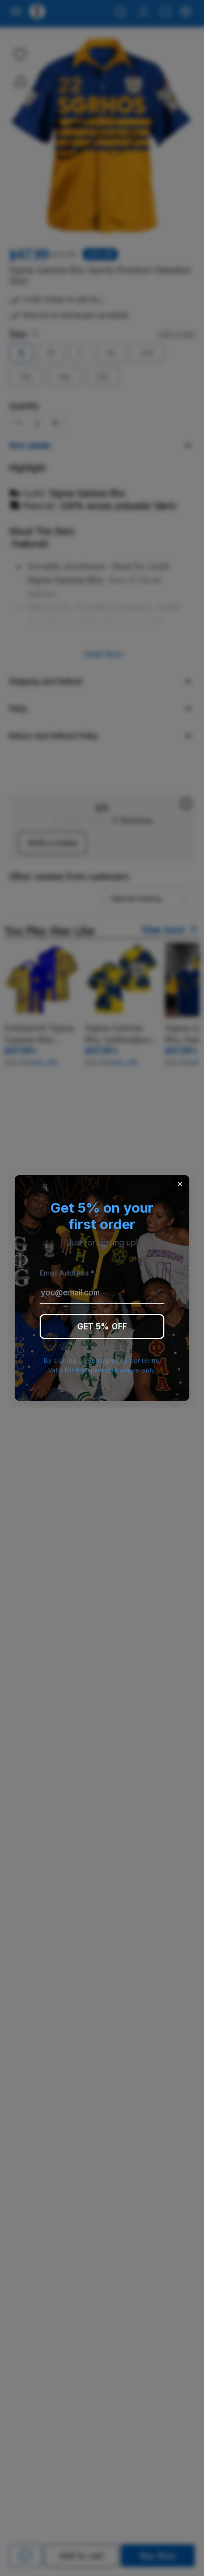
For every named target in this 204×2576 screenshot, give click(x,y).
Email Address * (67, 1273)
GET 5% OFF (102, 1326)
